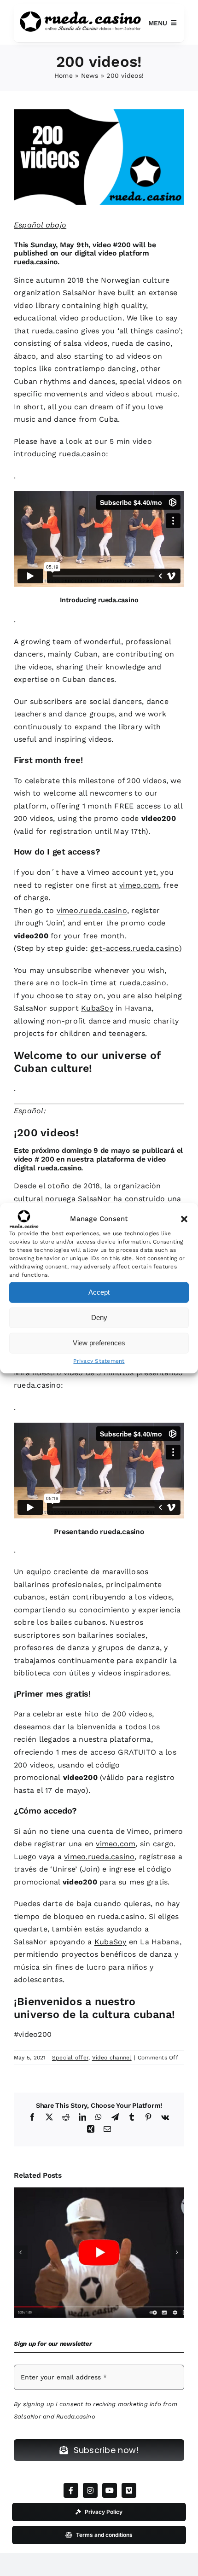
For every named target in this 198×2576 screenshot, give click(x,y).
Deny (99, 1317)
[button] (184, 1219)
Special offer (70, 2058)
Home (64, 76)
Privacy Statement (99, 1361)
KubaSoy (97, 1008)
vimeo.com (139, 885)
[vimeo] (129, 2490)
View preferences (99, 1343)
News (90, 76)
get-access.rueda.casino (135, 948)
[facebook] (71, 2490)
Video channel (112, 2058)
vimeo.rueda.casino (92, 910)
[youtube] (110, 2490)
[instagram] (90, 2490)
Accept (99, 1292)
